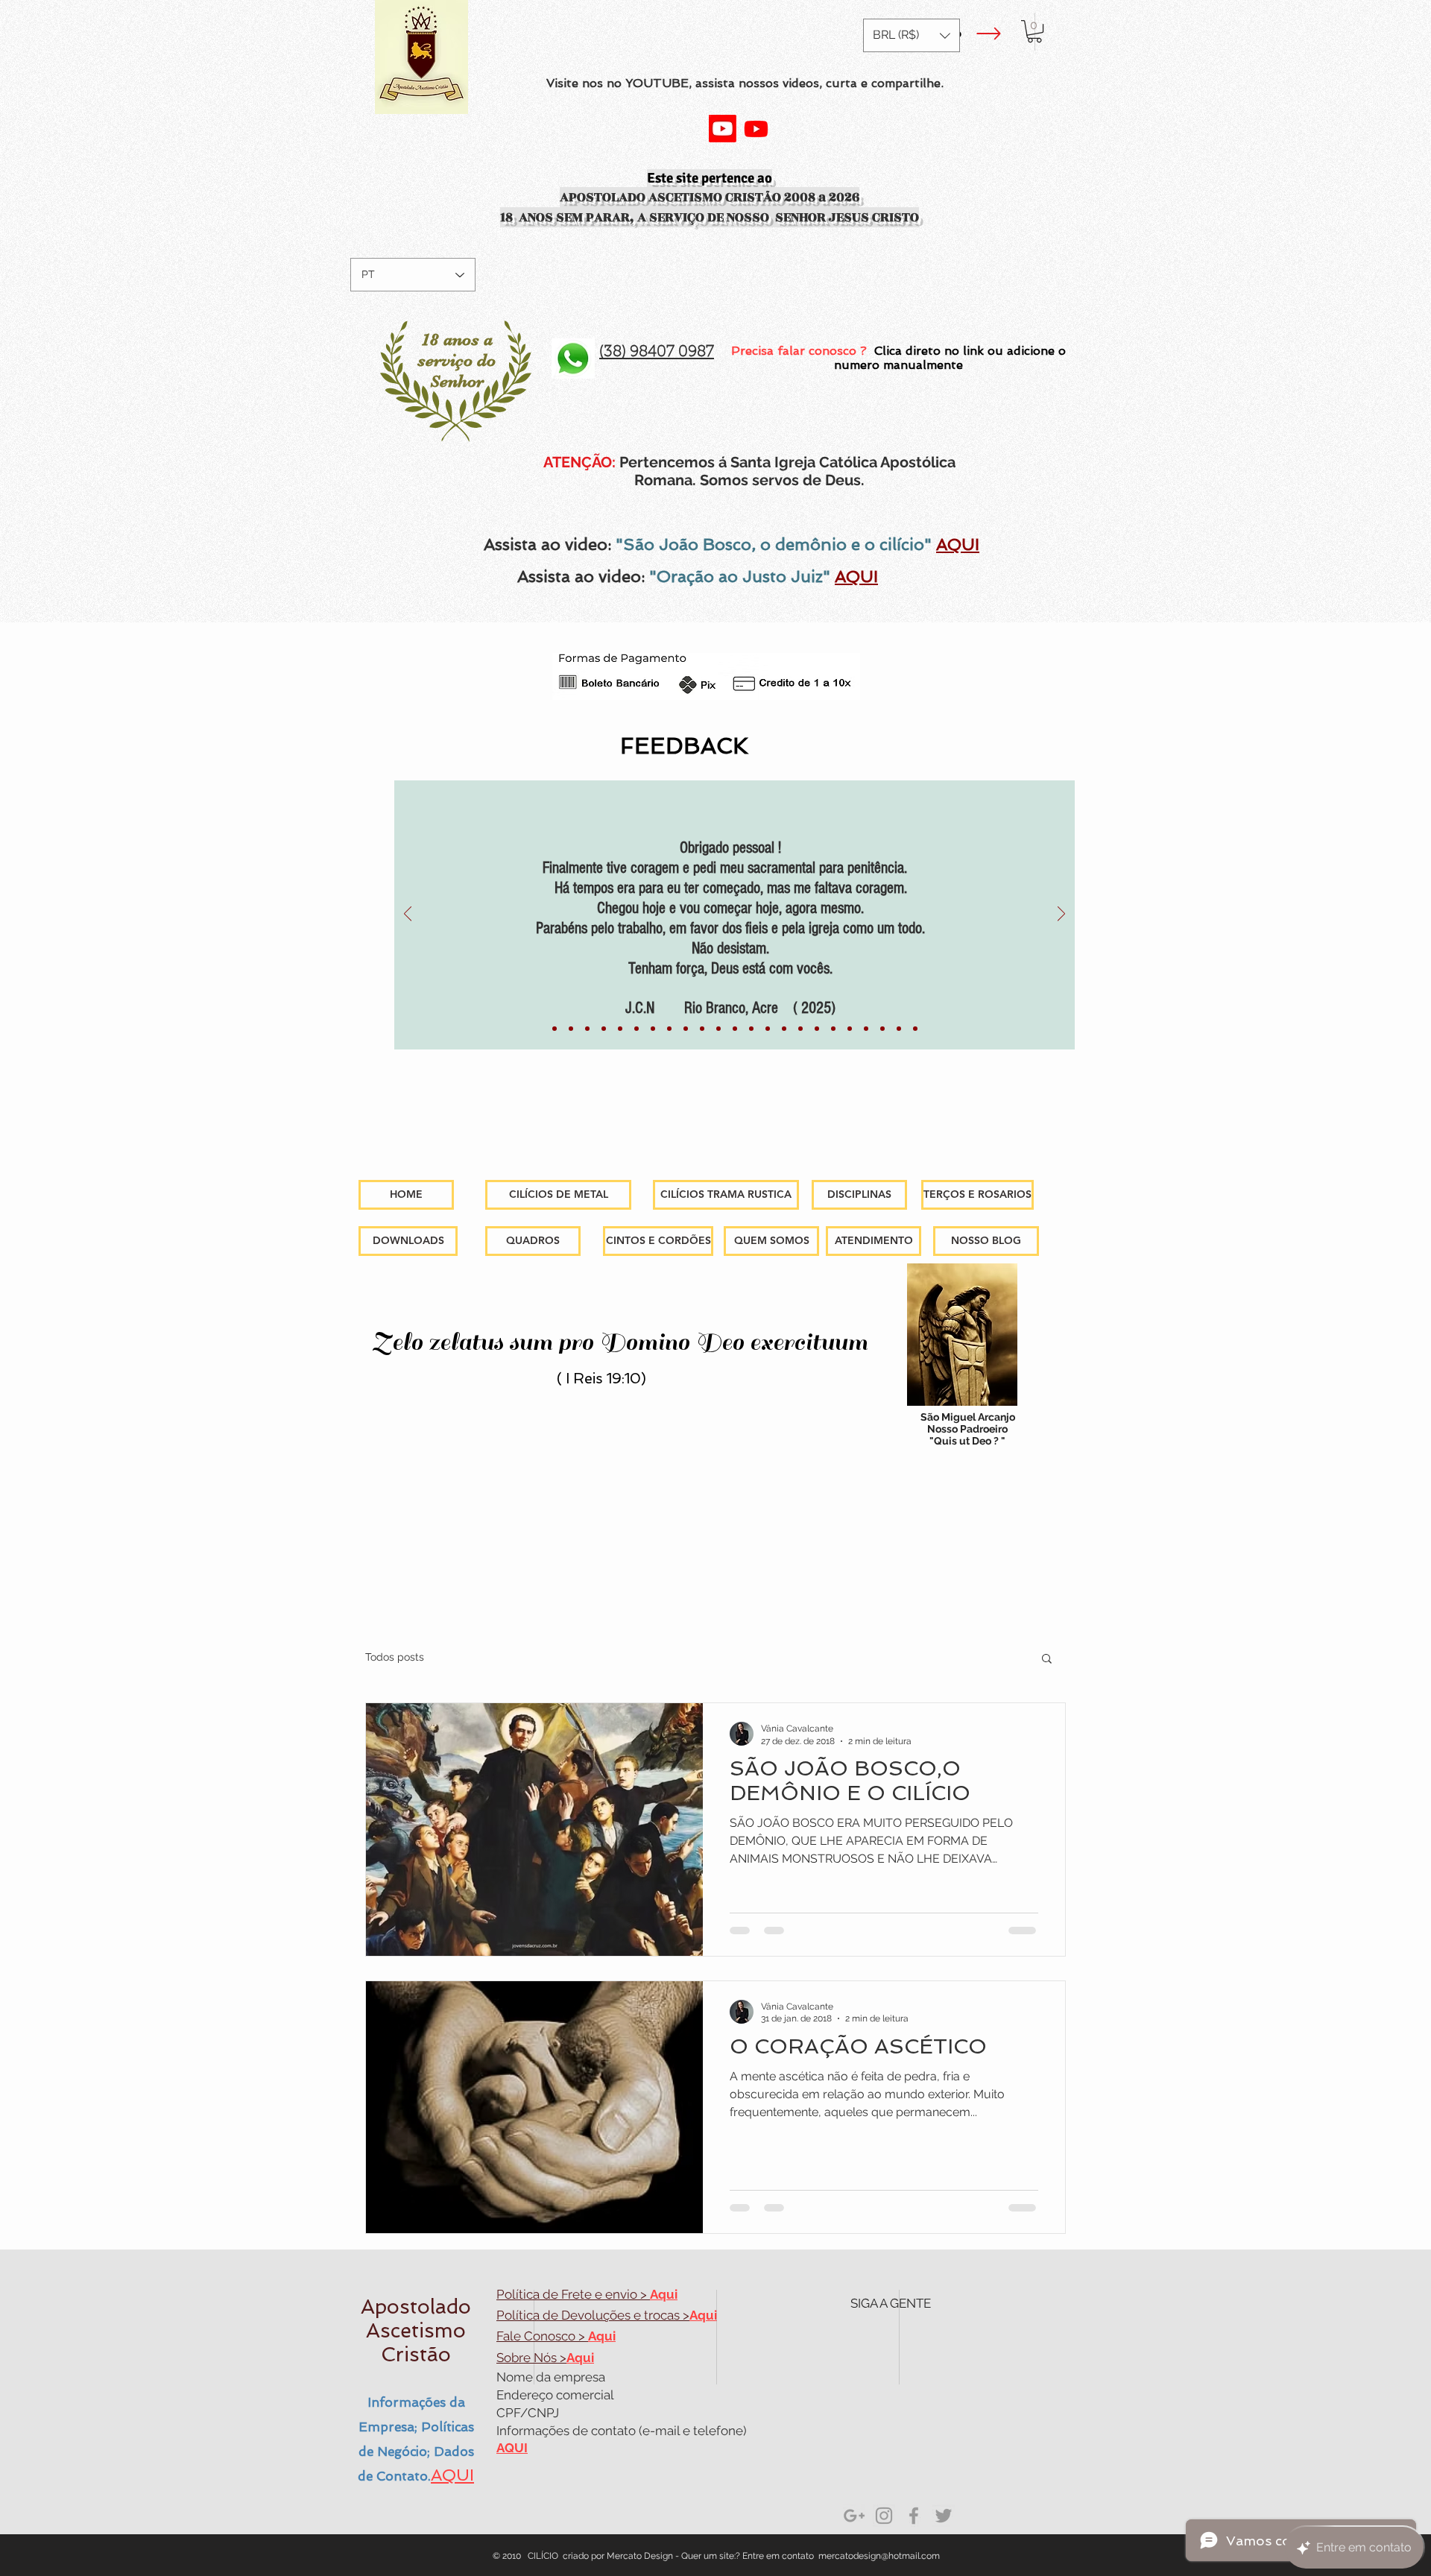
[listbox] (912, 35)
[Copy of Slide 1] (636, 1029)
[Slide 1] (555, 1029)
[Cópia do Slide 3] (866, 1029)
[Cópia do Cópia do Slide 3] (882, 1029)
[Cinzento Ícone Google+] (854, 2516)
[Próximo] (1061, 915)
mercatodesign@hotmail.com (879, 2556)
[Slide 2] (817, 1029)
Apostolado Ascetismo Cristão (416, 2330)
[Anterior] (408, 915)
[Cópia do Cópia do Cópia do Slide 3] (899, 1029)
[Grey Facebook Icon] (914, 2516)
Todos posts (395, 1657)
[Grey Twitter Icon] (944, 2516)
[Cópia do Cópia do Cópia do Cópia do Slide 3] (915, 1029)
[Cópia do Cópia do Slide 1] (800, 1029)
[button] (912, 35)
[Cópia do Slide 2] (833, 1029)
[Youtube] (723, 129)
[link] (1034, 31)
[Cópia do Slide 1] (571, 1029)
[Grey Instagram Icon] (884, 2516)
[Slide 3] (850, 1029)
